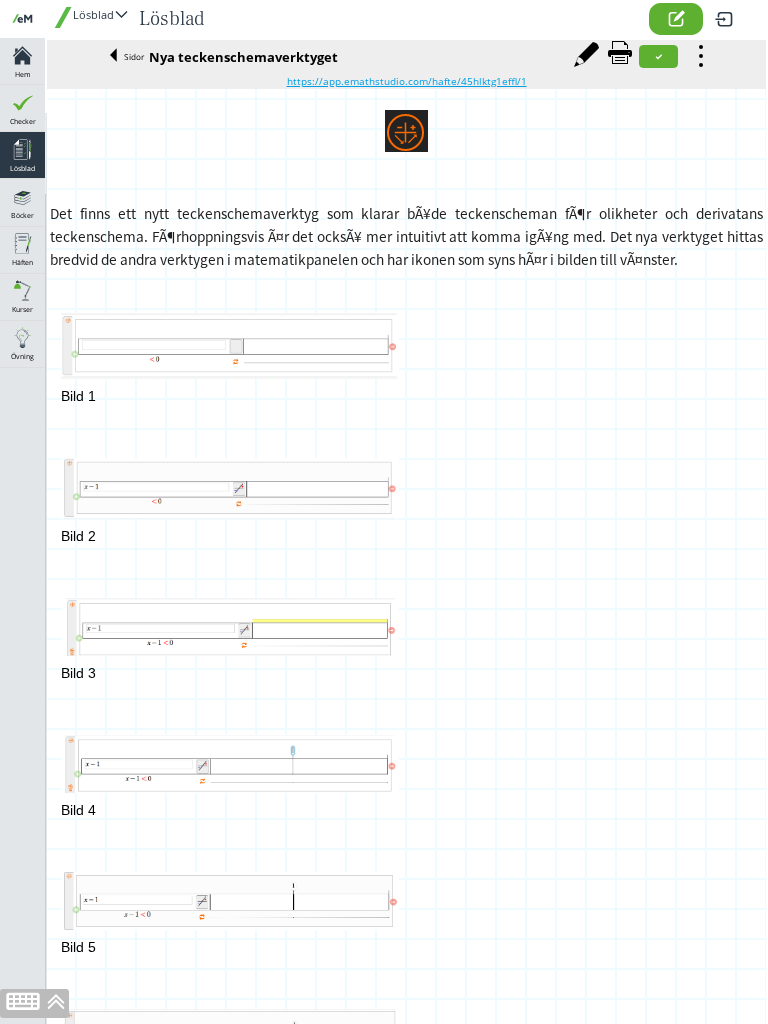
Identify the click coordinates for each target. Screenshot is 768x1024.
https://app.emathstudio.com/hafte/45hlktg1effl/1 (407, 81)
